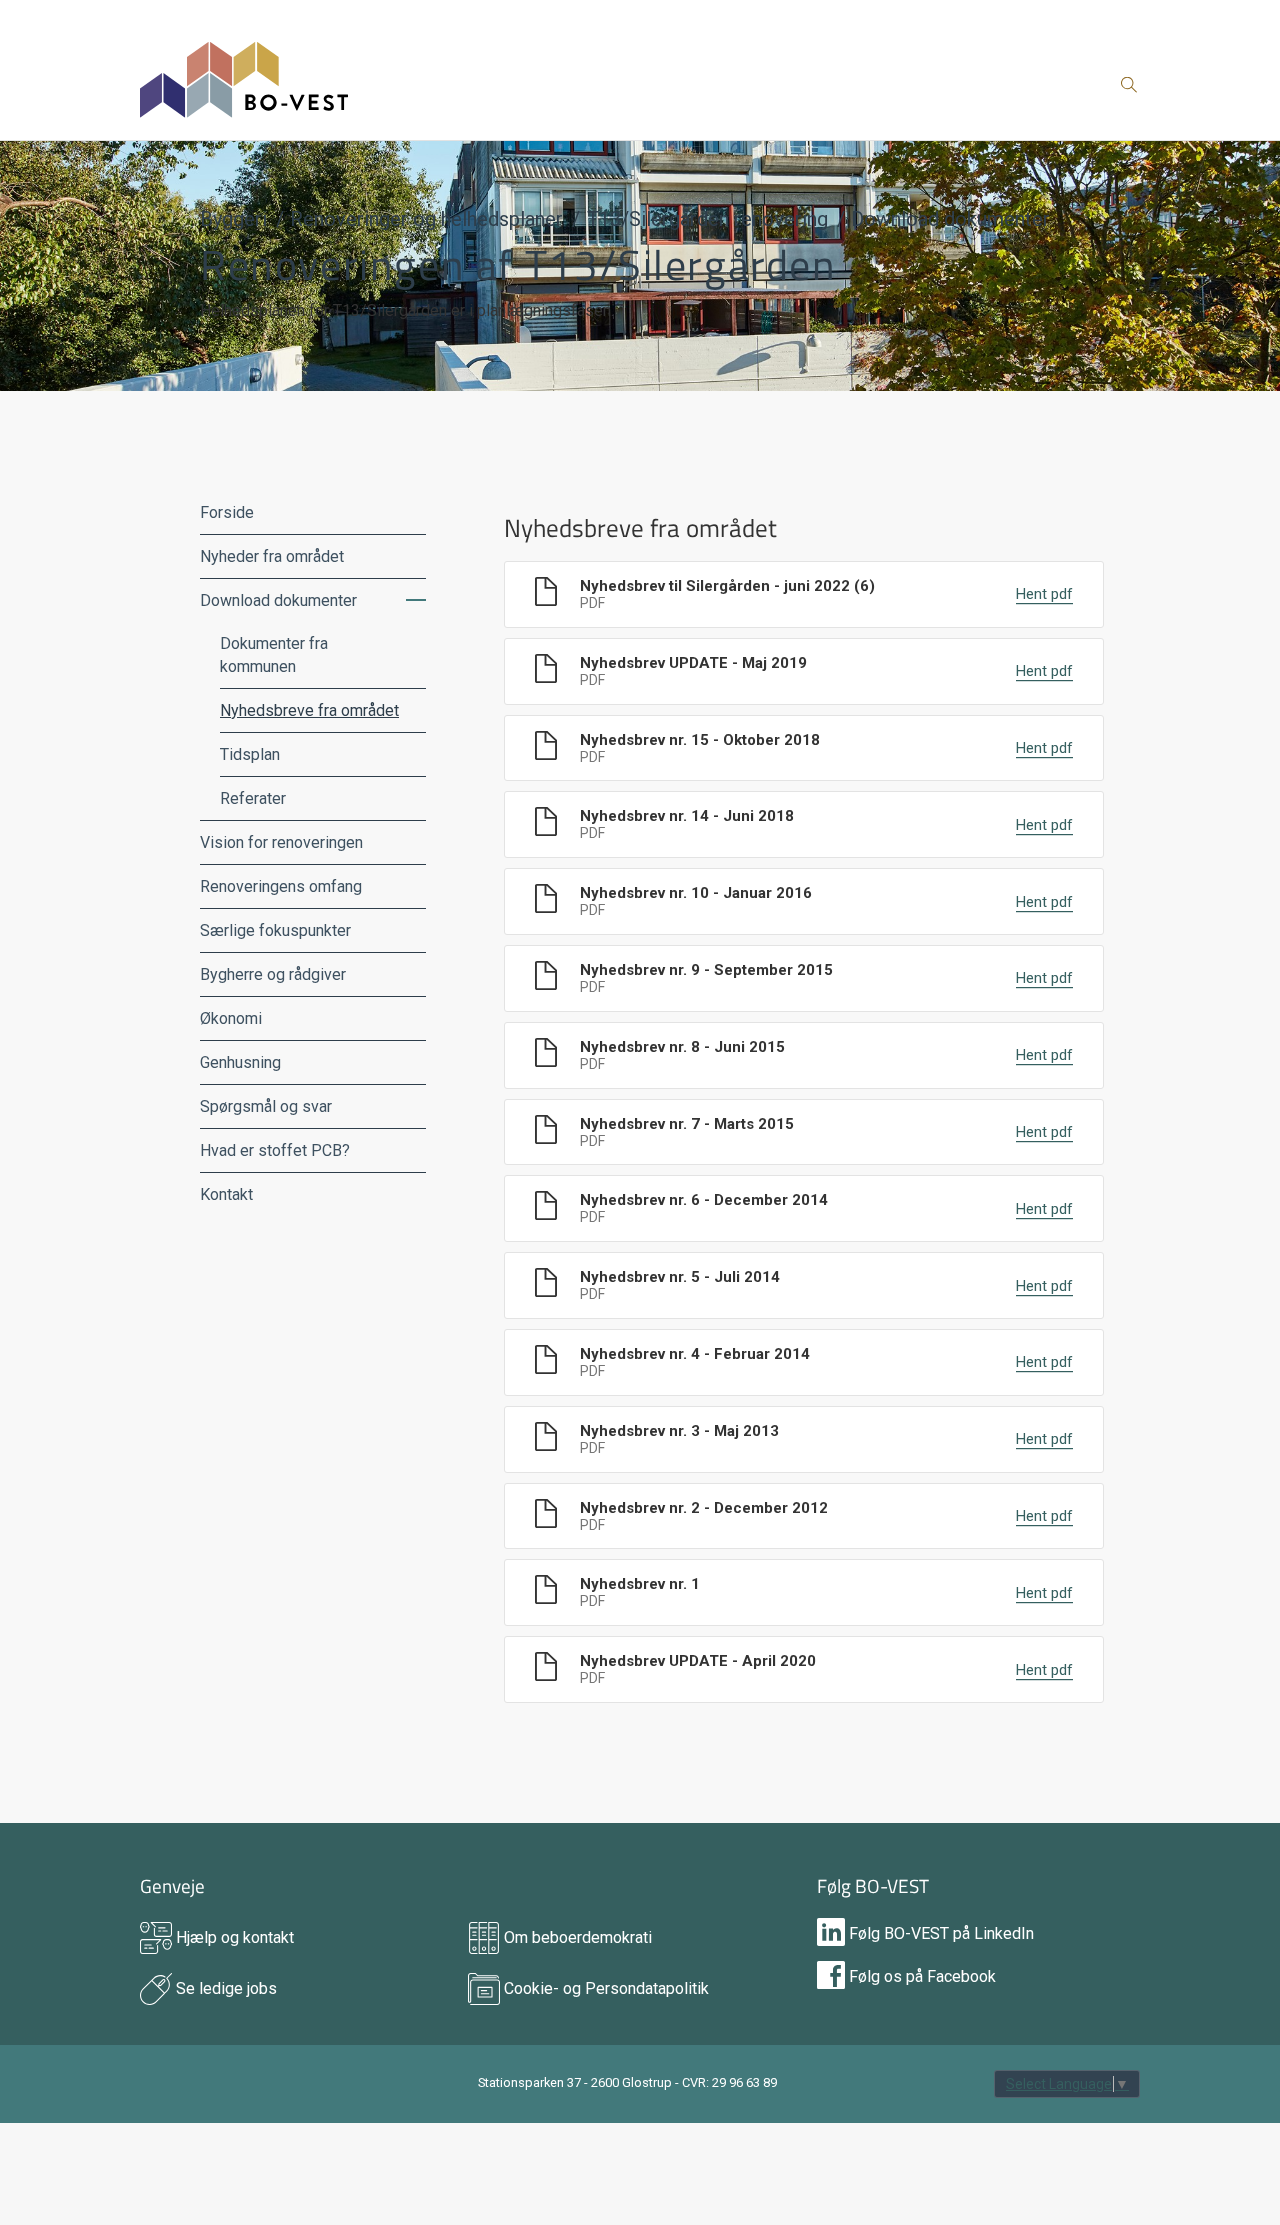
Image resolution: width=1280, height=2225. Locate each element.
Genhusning (240, 1062)
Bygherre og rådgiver (273, 974)
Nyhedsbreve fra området (309, 710)
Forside (227, 512)
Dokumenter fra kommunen (274, 655)
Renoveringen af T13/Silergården (518, 264)
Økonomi (231, 1018)
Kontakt (226, 1194)
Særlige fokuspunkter (275, 930)
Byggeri (233, 219)
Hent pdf (1044, 595)
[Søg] (1129, 88)
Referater (253, 798)
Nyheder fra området (272, 556)
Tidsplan (250, 754)
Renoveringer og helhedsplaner (426, 219)
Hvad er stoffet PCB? (275, 1150)
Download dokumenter (950, 219)
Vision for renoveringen (281, 842)
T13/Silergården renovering (707, 219)
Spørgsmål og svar (266, 1106)
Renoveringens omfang (281, 886)
